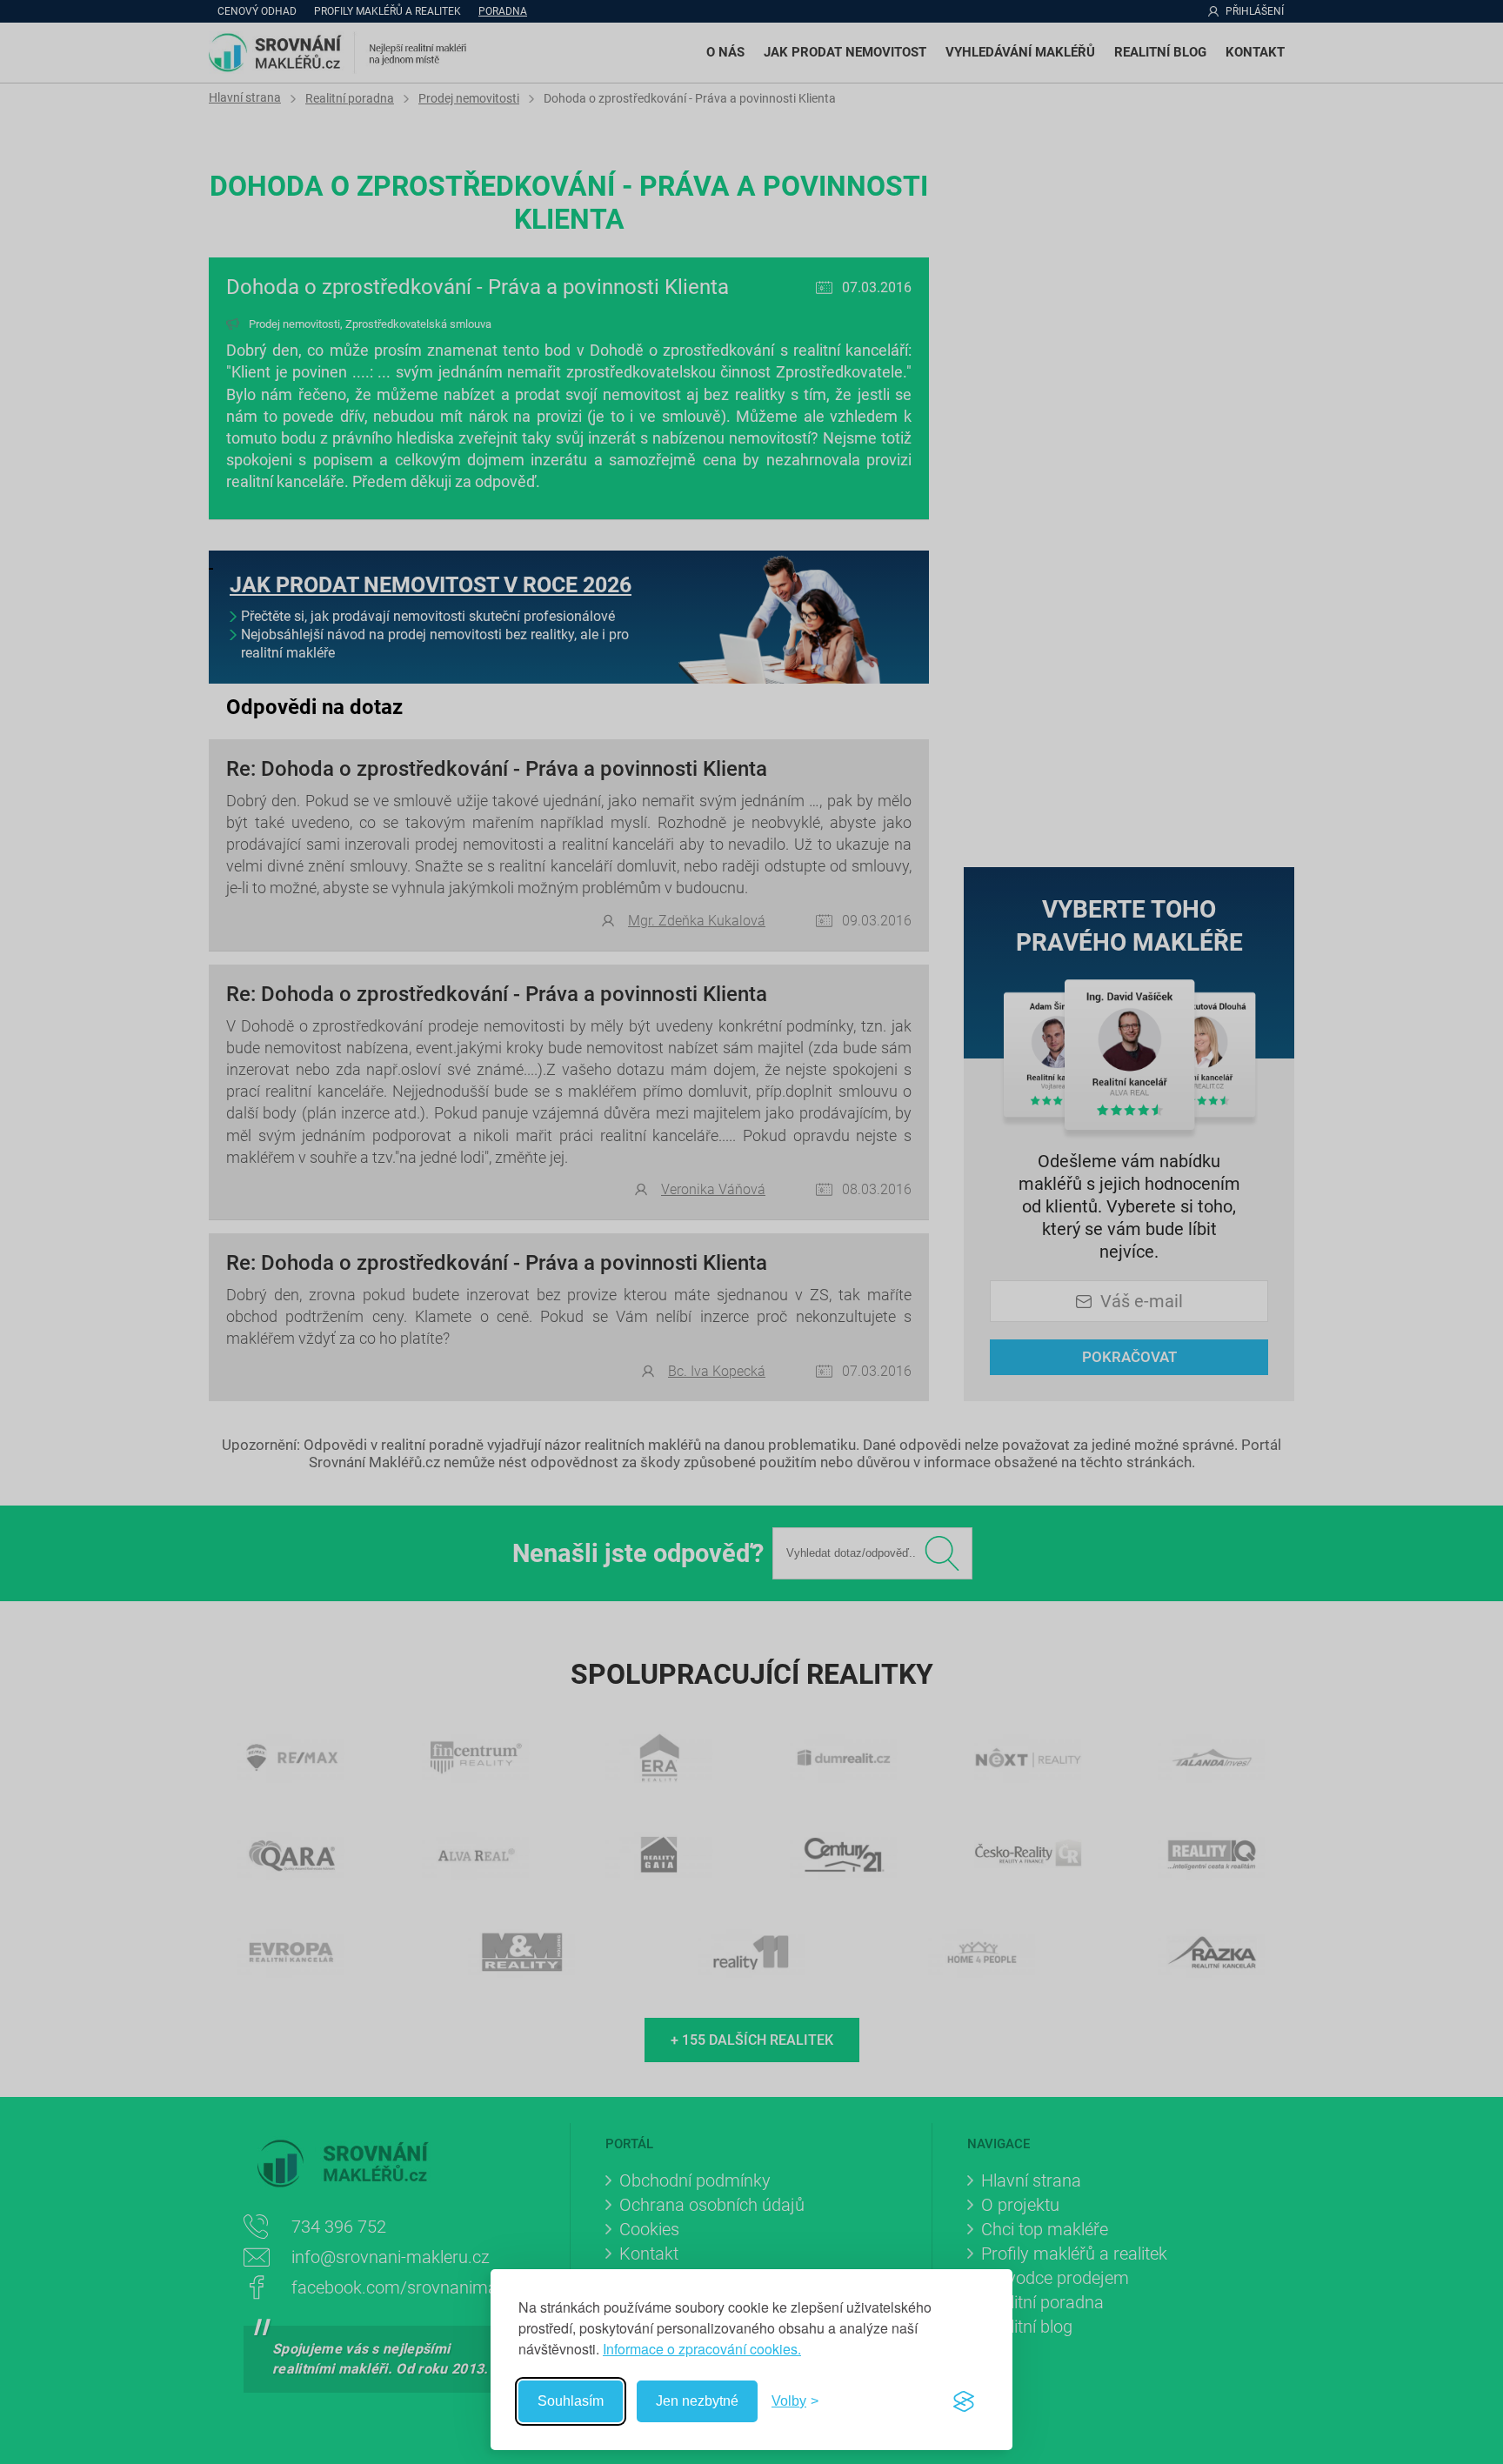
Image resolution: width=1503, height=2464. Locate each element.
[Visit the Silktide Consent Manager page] (964, 2401)
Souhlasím (571, 2401)
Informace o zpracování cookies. (702, 2349)
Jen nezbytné (697, 2401)
